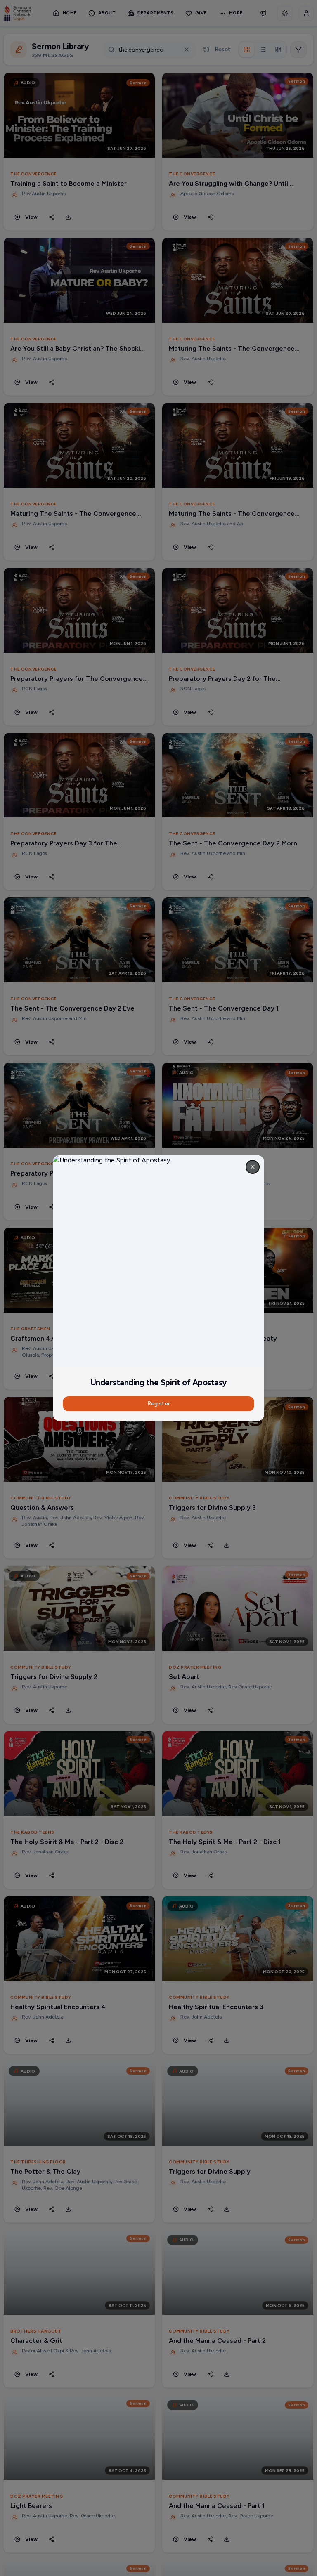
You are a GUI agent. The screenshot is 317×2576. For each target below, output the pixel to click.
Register (159, 1404)
